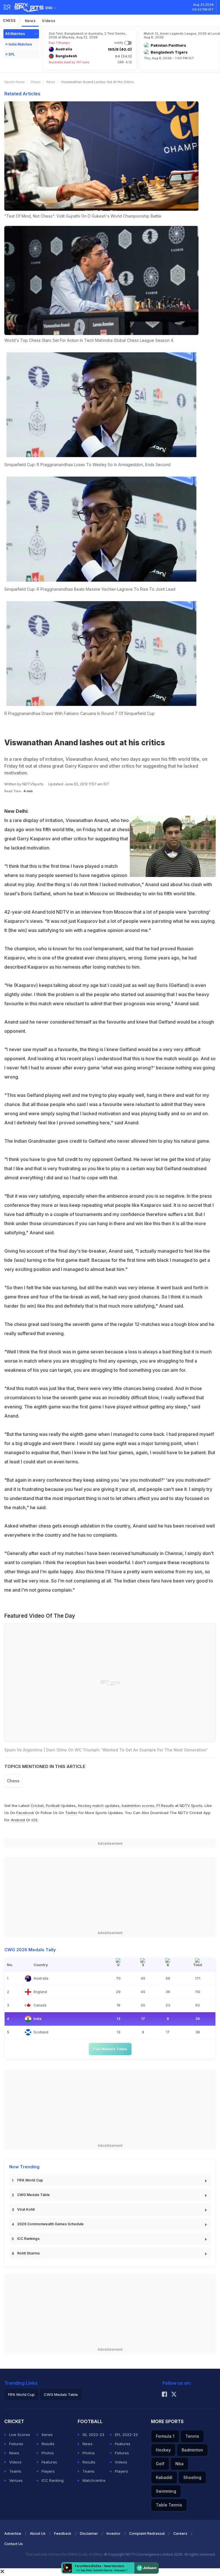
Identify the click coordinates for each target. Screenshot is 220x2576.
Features (49, 2462)
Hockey (163, 2450)
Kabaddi (164, 2477)
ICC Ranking (53, 2480)
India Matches (20, 44)
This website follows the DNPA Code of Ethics (65, 2554)
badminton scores (138, 1806)
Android (18, 1820)
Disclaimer (89, 2533)
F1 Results (166, 1806)
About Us (38, 2533)
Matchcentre (94, 2480)
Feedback (63, 2533)
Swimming (166, 2491)
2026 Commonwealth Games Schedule (50, 2224)
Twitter (71, 1813)
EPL (12, 54)
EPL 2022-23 (126, 2435)
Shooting (192, 2477)
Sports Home (14, 82)
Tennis (192, 2436)
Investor (114, 2533)
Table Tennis (169, 2505)
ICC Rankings (28, 2239)
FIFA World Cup (30, 2180)
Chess (9, 20)
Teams (15, 2471)
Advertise (13, 2533)
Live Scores (20, 2435)
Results (48, 2444)
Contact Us (14, 2544)
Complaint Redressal (147, 2533)
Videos (49, 21)
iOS (35, 1820)
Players (48, 2471)
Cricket (37, 1806)
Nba (179, 2464)
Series (47, 2435)
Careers (180, 2533)
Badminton (192, 2450)
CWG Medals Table (34, 2195)
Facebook (25, 1813)
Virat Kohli (26, 2209)
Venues (16, 2480)
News (30, 21)
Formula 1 (165, 2436)
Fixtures (16, 2444)
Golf (160, 2464)
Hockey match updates (99, 1806)
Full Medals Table (110, 2049)
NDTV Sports (191, 1806)
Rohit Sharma (28, 2253)
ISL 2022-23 (93, 2435)
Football (53, 1806)
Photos (48, 2453)
